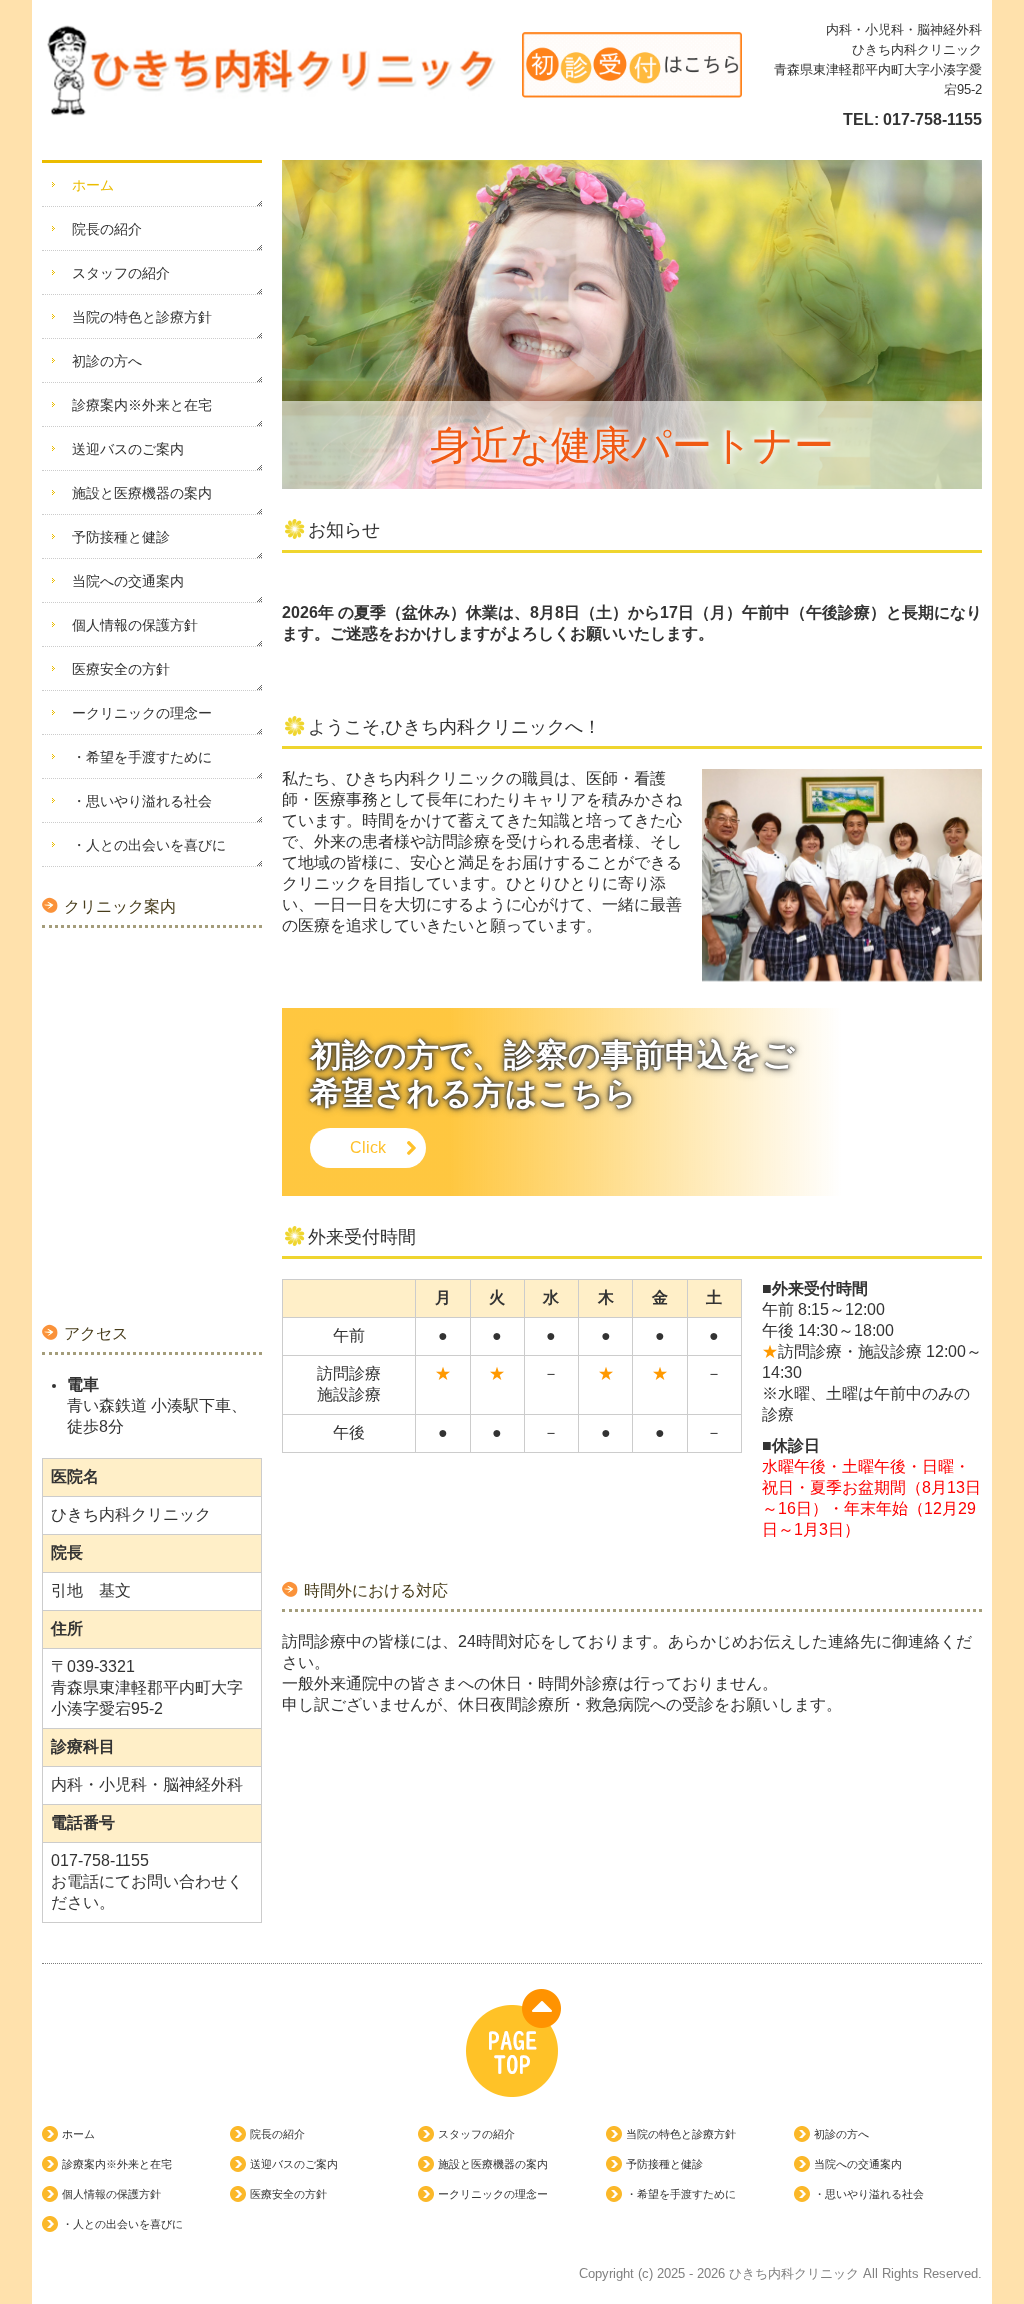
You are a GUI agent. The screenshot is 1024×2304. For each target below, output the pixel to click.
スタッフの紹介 (121, 273)
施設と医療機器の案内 (142, 493)
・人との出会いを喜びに (149, 845)
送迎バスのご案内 (128, 449)
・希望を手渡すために (142, 757)
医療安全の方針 (121, 669)
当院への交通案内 (128, 581)
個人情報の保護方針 (135, 625)
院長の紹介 (107, 229)
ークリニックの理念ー (142, 713)
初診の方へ (107, 361)
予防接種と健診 (121, 537)
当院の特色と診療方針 (142, 317)
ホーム (93, 185)
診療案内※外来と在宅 (142, 405)
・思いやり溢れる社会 (142, 801)
